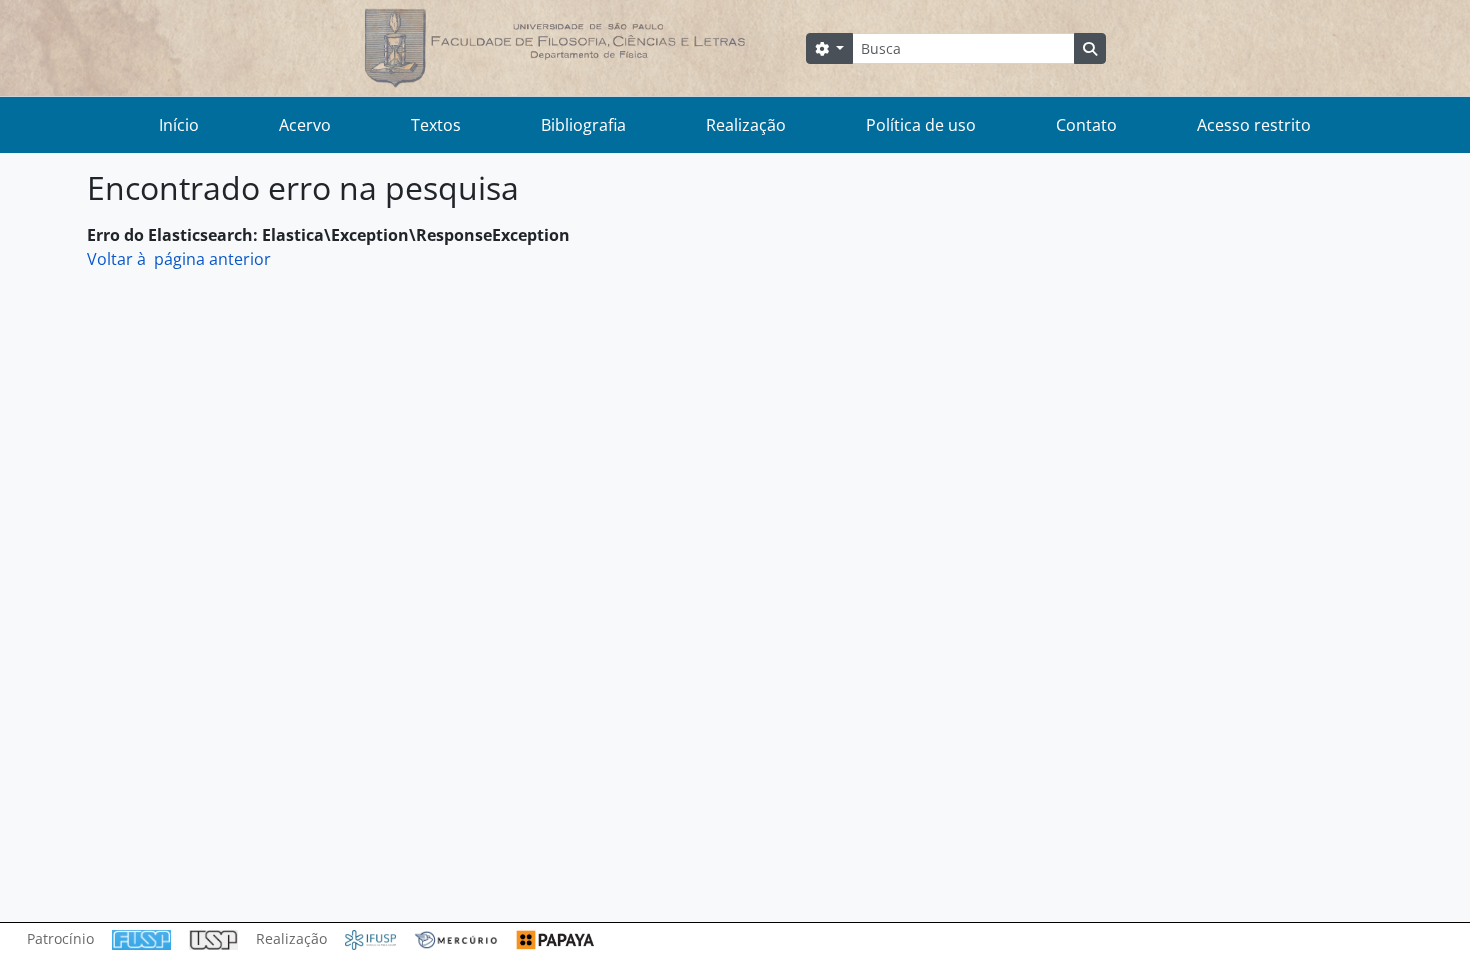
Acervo (305, 125)
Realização (746, 125)
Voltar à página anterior (179, 259)
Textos (436, 125)
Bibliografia (583, 125)
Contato (1086, 125)
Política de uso (921, 125)
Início (179, 125)
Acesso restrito (1254, 125)
